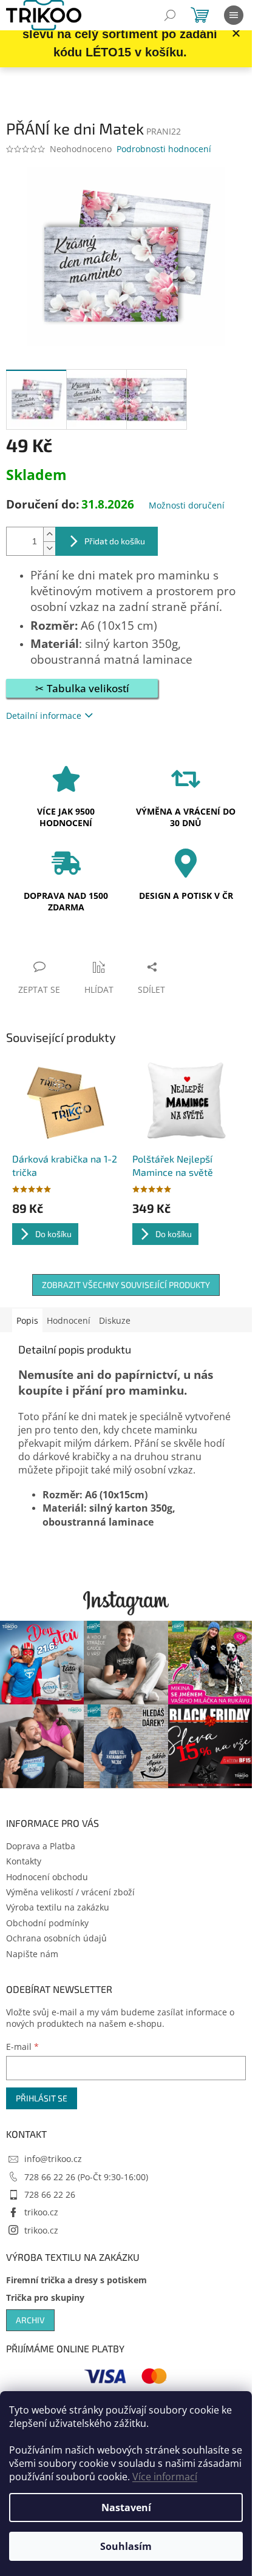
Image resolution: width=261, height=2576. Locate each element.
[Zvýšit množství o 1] (49, 534)
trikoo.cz (41, 2212)
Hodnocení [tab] (69, 1320)
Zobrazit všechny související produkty (126, 1285)
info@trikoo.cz (53, 2159)
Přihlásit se (42, 2098)
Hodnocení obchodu (47, 1877)
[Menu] (234, 15)
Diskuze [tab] (115, 1320)
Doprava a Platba (41, 1846)
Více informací (165, 2477)
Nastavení (126, 2508)
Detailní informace (44, 716)
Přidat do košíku (115, 541)
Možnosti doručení (187, 505)
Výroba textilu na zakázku (58, 1907)
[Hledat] (170, 15)
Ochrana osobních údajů (56, 1938)
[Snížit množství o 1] (49, 548)
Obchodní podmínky (47, 1923)
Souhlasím (126, 2546)
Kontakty (24, 1861)
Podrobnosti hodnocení (164, 149)
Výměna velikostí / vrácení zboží (70, 1892)
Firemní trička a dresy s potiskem (76, 2280)
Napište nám (32, 1954)
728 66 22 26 (50, 2194)
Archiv (30, 2320)
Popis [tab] (27, 1320)
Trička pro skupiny (45, 2297)
